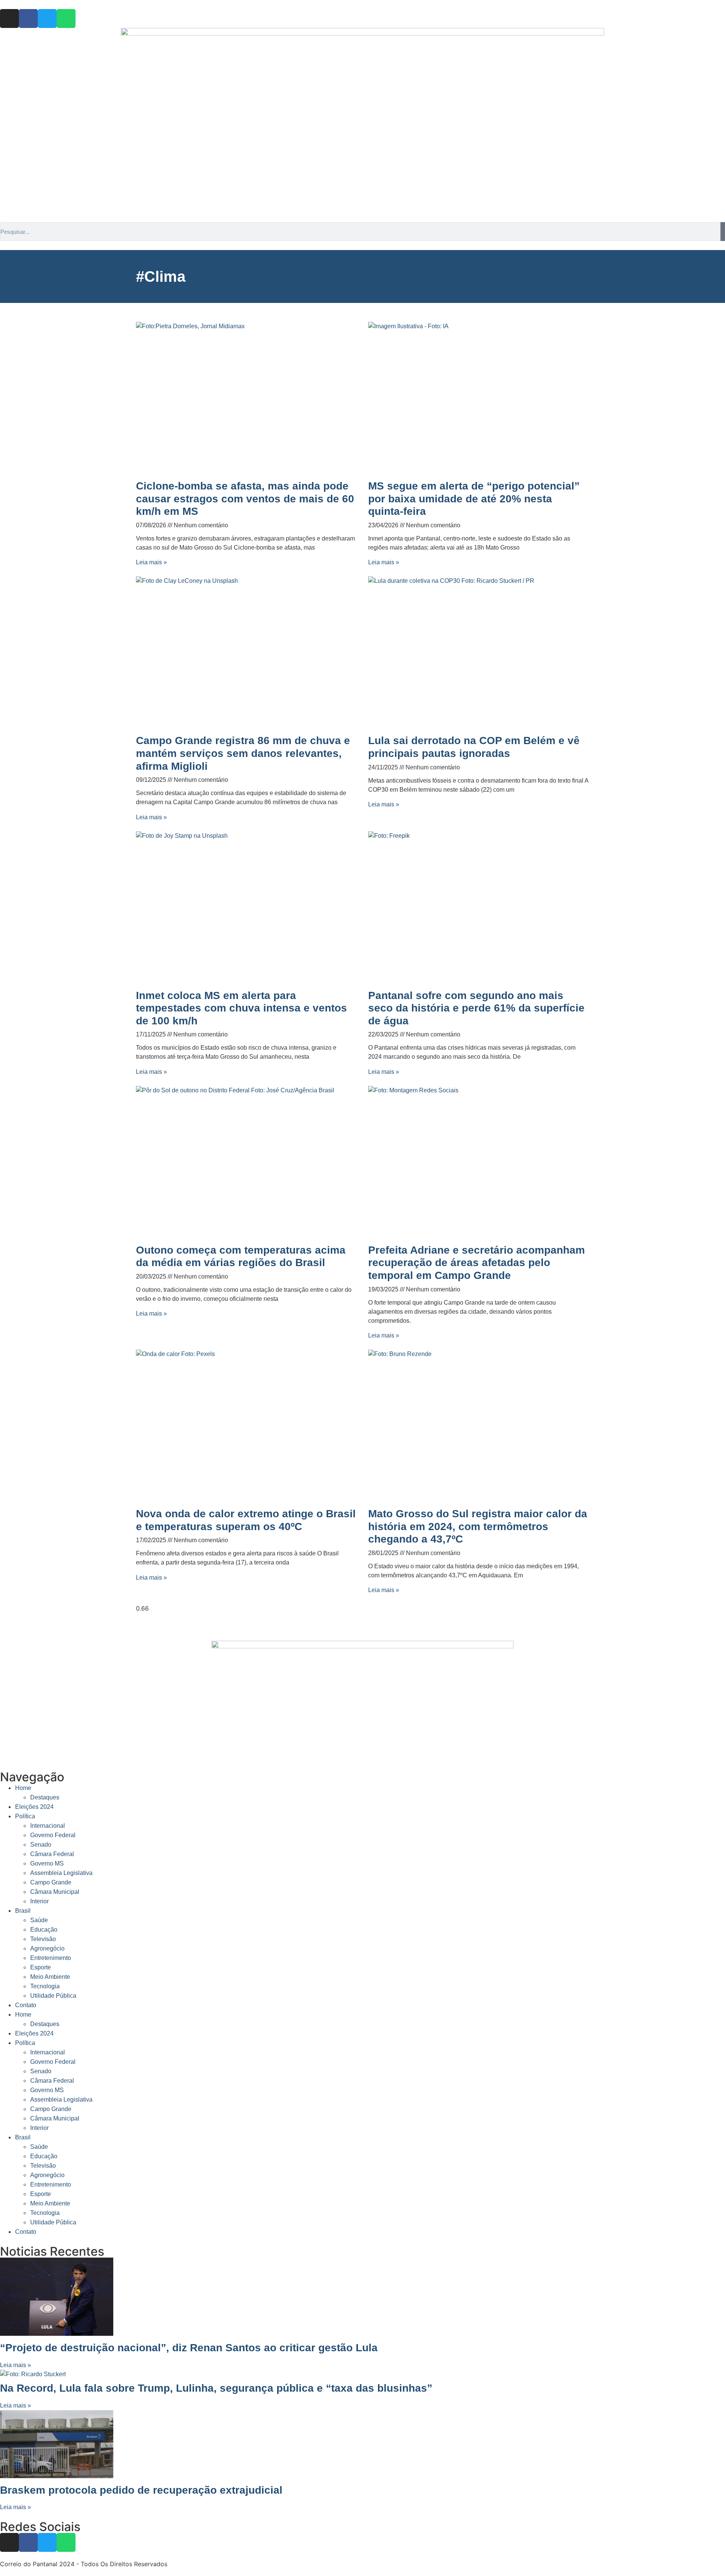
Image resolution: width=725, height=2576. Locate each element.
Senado (41, 1845)
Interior (39, 1901)
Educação (44, 1930)
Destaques (45, 1797)
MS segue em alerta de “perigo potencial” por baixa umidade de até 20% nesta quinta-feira (474, 499)
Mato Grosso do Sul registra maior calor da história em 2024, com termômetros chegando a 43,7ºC (478, 1526)
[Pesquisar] (723, 232)
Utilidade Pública (53, 1996)
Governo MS (47, 1863)
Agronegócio (47, 1948)
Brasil (23, 1911)
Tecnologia (45, 1986)
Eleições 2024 (34, 1807)
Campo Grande (51, 1882)
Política (25, 1816)
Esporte (41, 1967)
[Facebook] (28, 19)
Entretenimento (51, 1958)
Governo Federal (53, 1835)
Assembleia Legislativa (61, 1873)
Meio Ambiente (50, 1977)
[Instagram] (9, 19)
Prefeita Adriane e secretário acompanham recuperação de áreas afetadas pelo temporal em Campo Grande (477, 1263)
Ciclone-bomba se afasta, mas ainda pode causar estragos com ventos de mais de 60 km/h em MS (245, 499)
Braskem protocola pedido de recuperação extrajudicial (141, 2490)
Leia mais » (151, 562)
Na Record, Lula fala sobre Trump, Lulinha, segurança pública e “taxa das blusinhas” (216, 2388)
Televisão (43, 1939)
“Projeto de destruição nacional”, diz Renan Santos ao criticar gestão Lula (189, 2348)
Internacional (48, 1826)
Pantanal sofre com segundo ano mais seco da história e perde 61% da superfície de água (476, 1008)
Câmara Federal (52, 1854)
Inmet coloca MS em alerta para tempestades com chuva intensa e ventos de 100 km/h (241, 1008)
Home (23, 1788)
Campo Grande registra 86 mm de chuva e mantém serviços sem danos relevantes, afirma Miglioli (243, 753)
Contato (26, 2005)
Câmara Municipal (55, 1892)
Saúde (39, 1920)
